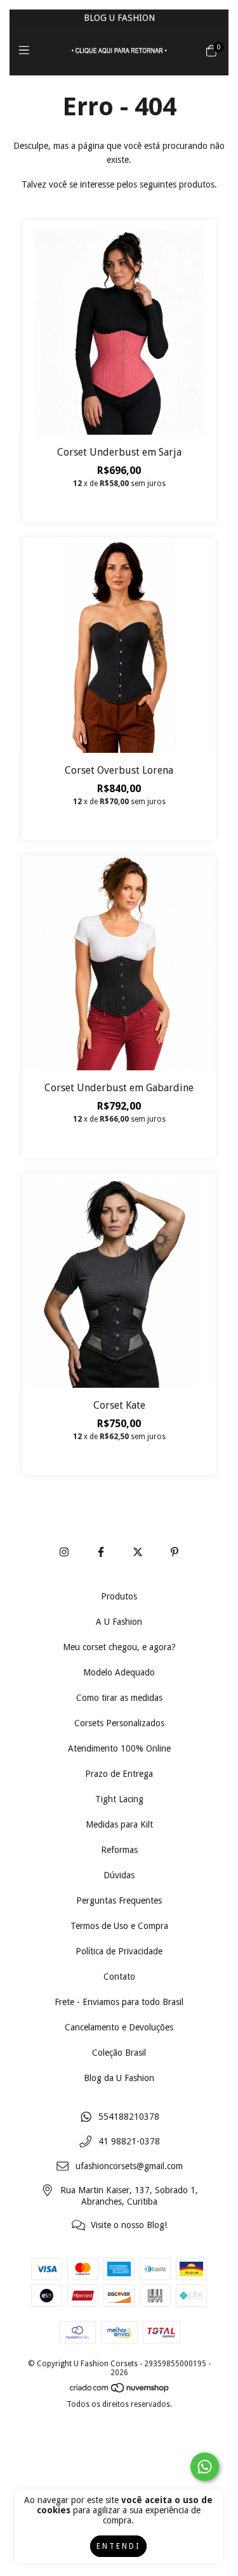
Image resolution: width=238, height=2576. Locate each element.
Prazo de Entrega (119, 1774)
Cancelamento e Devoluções (119, 2027)
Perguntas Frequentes (119, 1900)
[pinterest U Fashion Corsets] (175, 1552)
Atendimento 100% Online (119, 1748)
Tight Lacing (119, 1799)
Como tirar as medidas (119, 1698)
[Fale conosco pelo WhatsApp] (205, 2467)
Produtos (119, 1596)
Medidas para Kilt (119, 1824)
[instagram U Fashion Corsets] (64, 1552)
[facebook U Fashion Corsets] (101, 1552)
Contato (119, 1977)
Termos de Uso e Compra (119, 1926)
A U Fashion (119, 1622)
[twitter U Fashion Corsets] (138, 1552)
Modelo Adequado (119, 1672)
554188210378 (129, 2117)
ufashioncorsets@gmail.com (129, 2166)
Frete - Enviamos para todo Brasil (119, 2002)
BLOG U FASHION (119, 18)
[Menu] (27, 50)
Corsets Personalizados (119, 1723)
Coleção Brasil (119, 2053)
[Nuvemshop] (120, 2390)
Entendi (118, 2546)
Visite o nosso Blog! (129, 2225)
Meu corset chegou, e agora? (119, 1647)
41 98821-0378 (129, 2141)
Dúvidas (119, 1875)
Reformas (119, 1850)
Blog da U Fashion (119, 2078)
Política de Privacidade (119, 1951)
